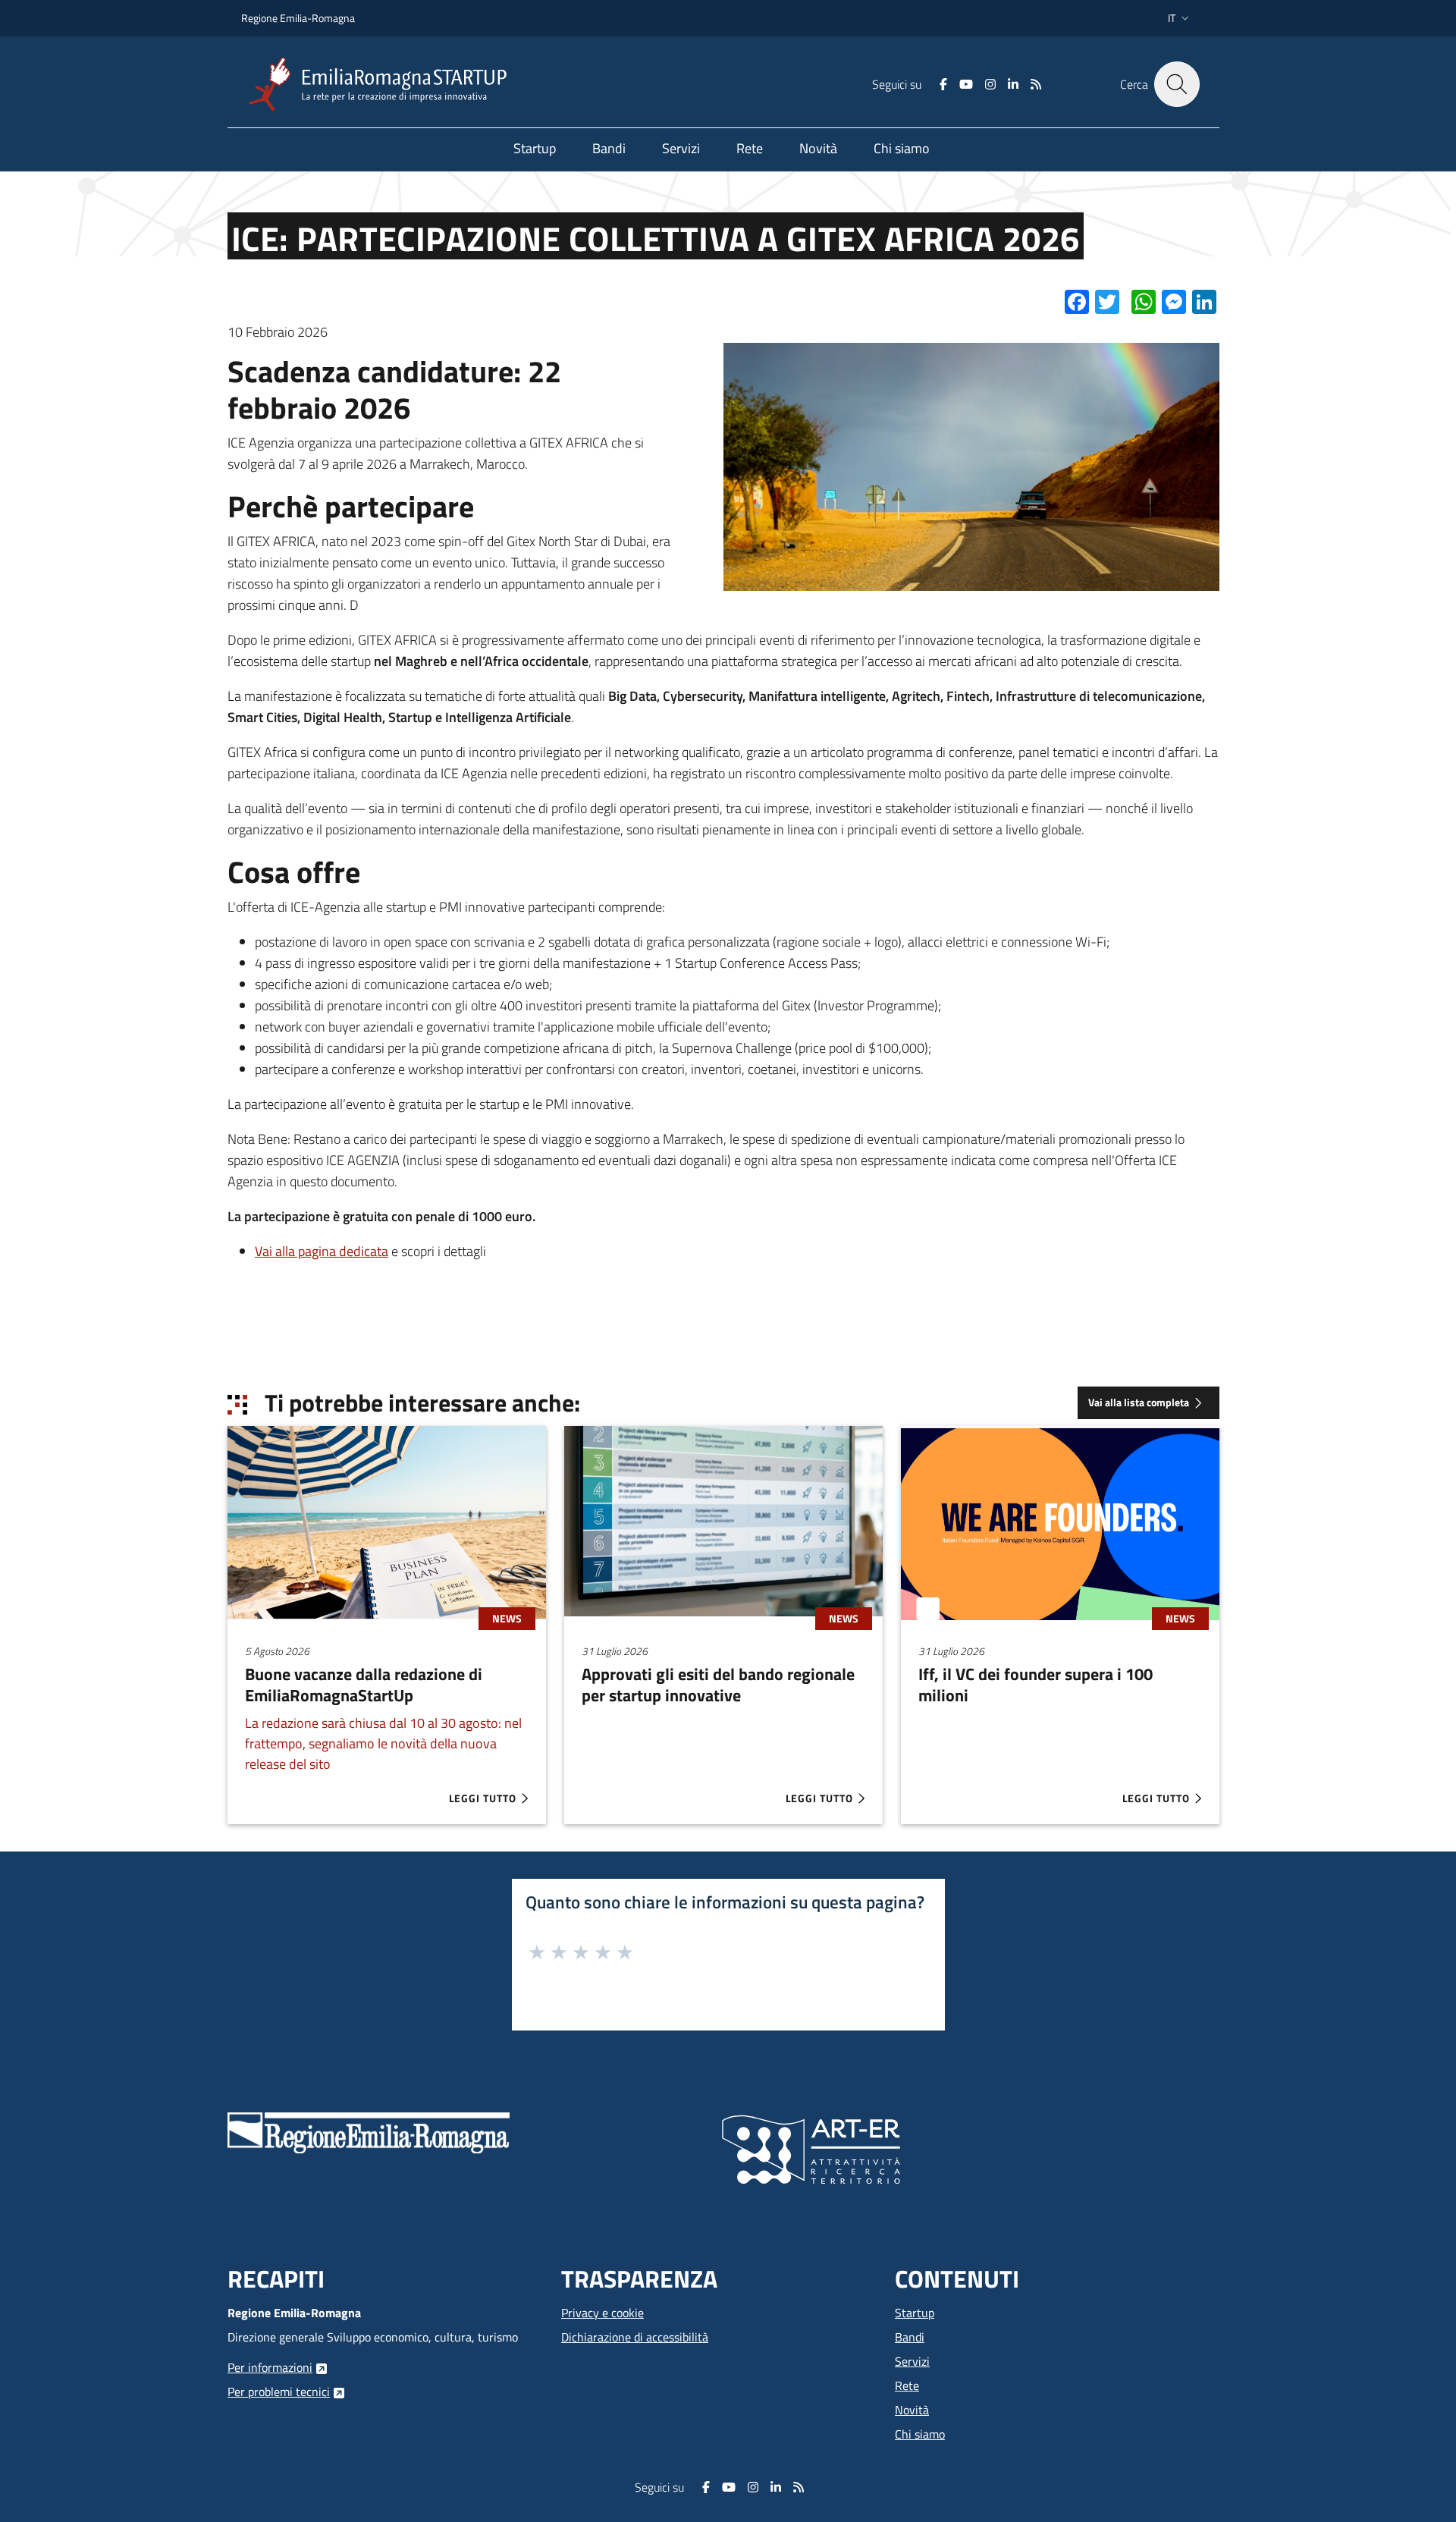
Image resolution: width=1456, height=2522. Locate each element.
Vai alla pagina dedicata (322, 1251)
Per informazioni (270, 2367)
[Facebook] (943, 84)
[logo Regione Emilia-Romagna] (369, 2131)
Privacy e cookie (602, 2313)
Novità (912, 2410)
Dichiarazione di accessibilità (635, 2337)
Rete (907, 2385)
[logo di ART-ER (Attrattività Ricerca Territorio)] (811, 2148)
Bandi (910, 2337)
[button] (1180, 18)
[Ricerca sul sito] (1177, 84)
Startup (915, 2313)
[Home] (384, 85)
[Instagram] (990, 84)
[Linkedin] (1013, 84)
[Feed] (1036, 84)
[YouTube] (966, 84)
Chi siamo (920, 2434)
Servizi (912, 2361)
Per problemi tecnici (279, 2392)
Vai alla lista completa (1139, 1402)
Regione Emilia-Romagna (298, 18)
